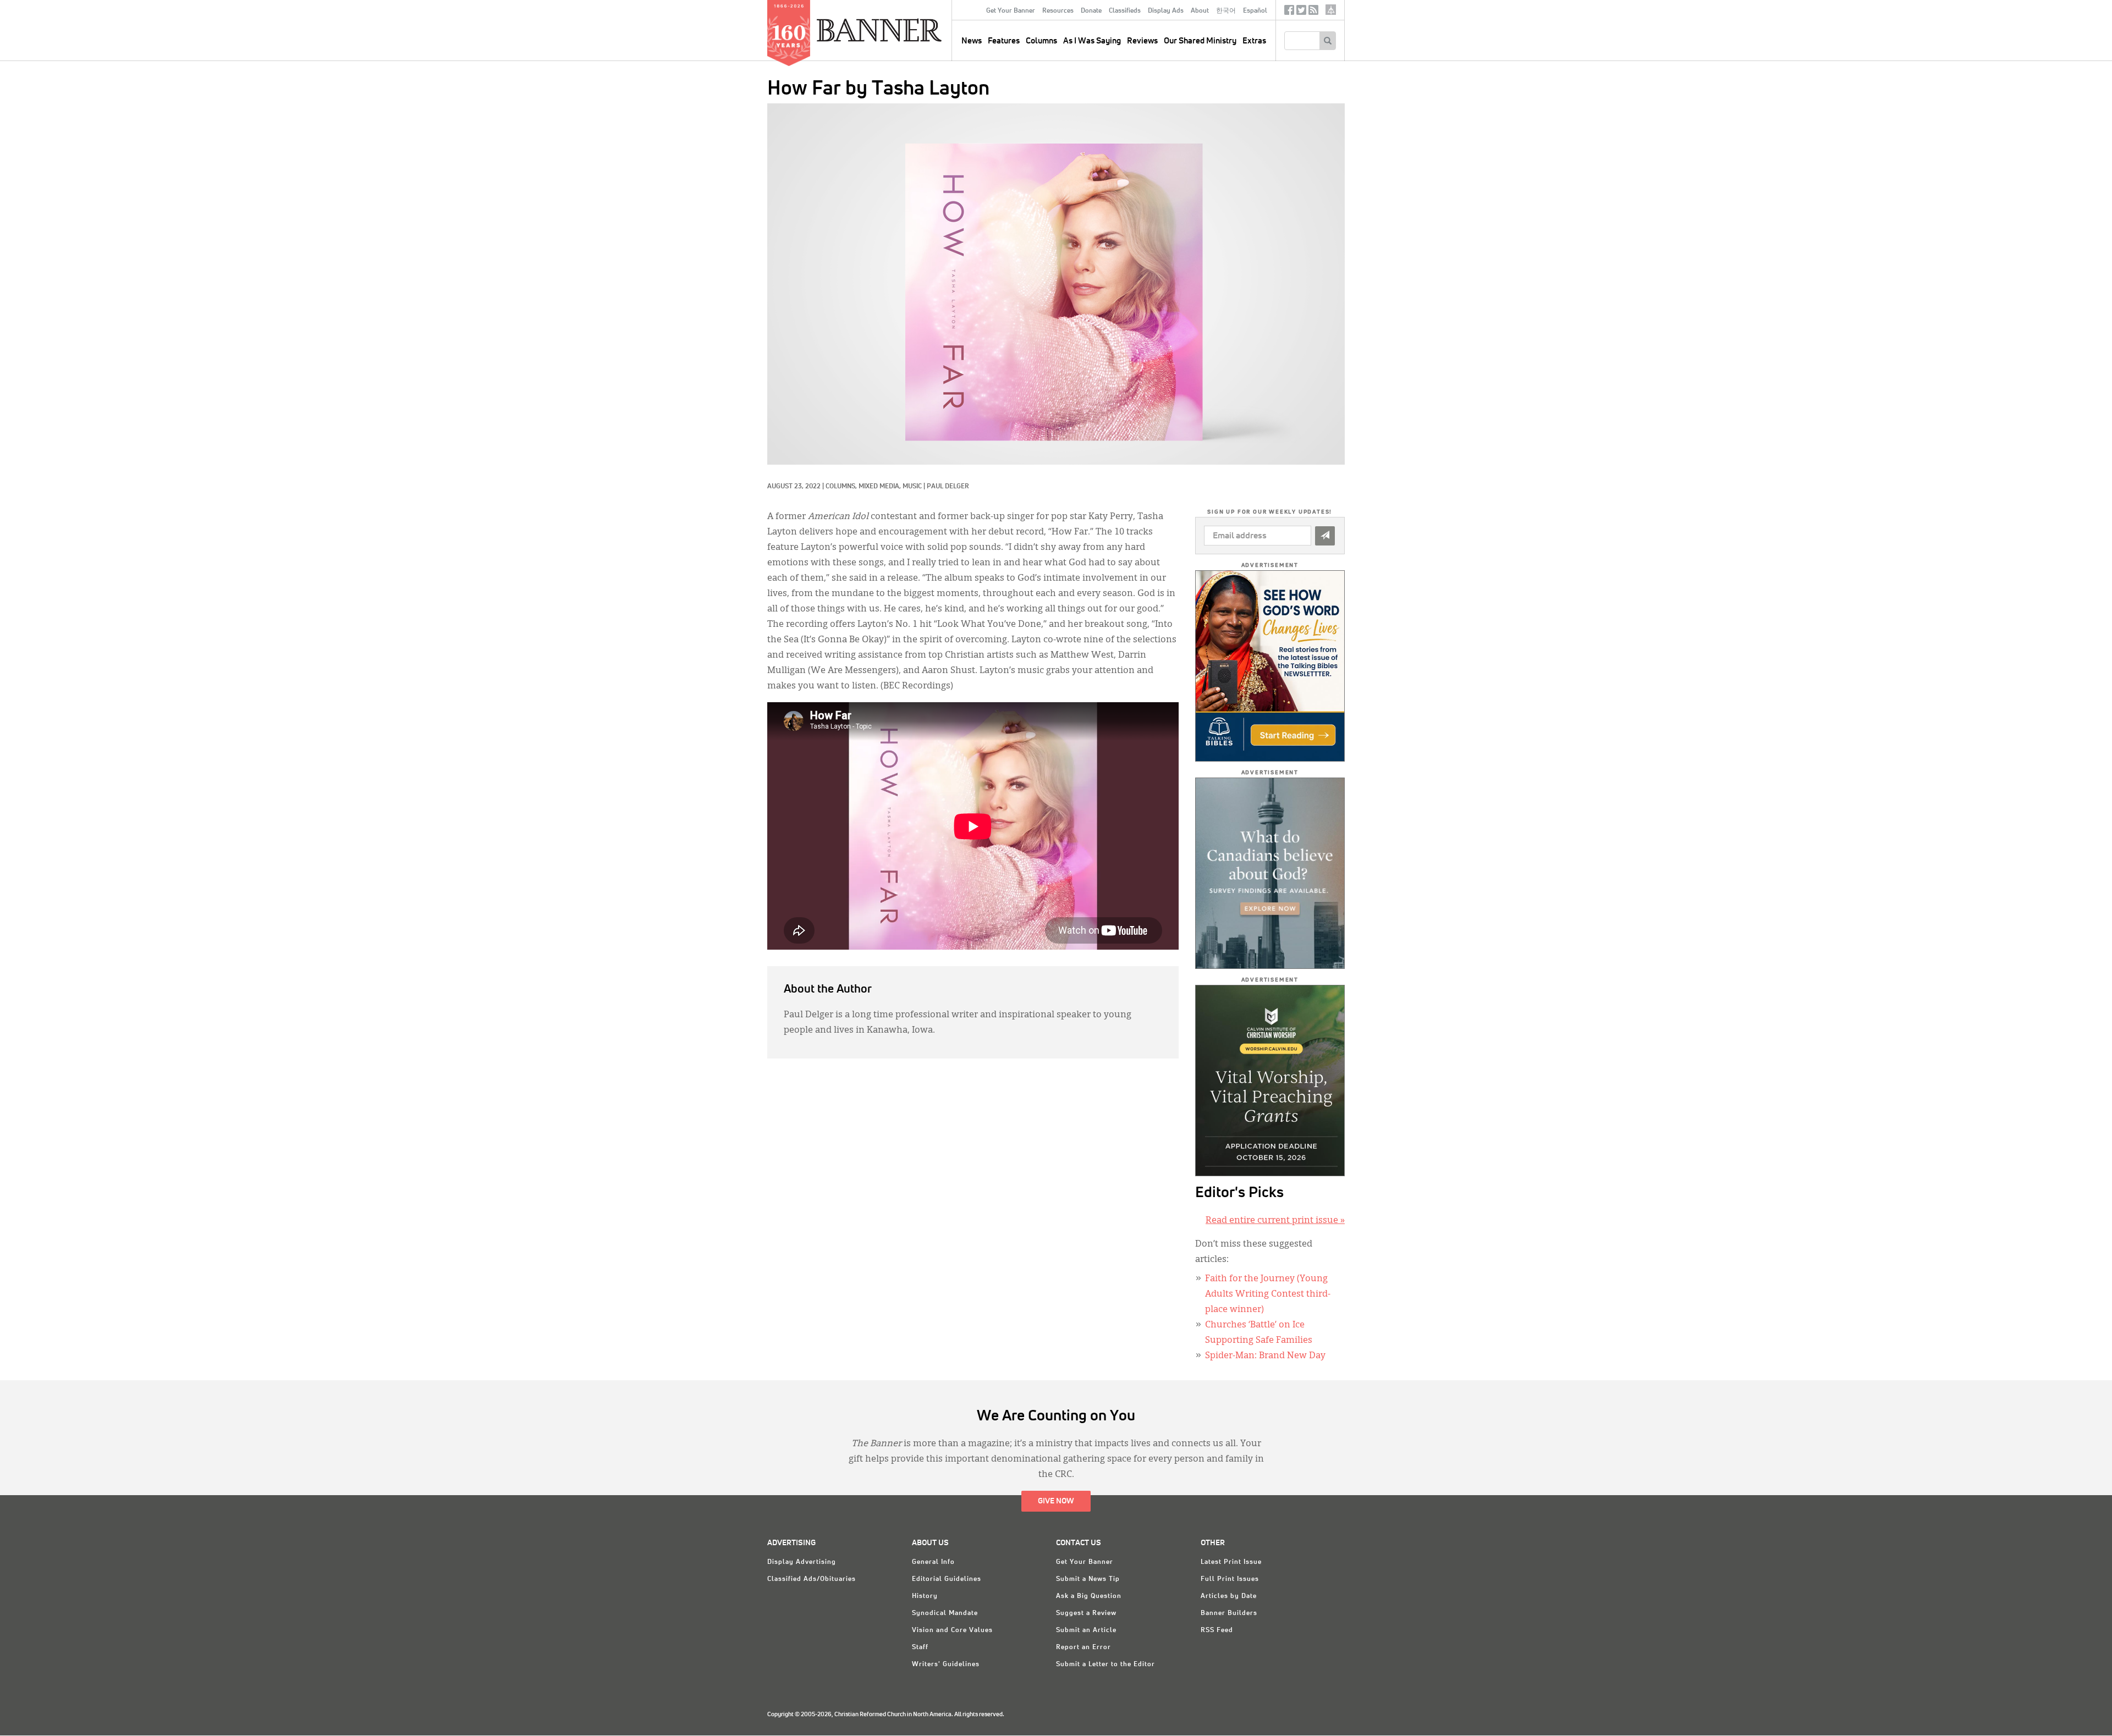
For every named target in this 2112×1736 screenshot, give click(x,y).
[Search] (1327, 41)
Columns (1041, 41)
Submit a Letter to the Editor (1105, 1665)
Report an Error (1083, 1647)
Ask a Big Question (1089, 1596)
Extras (1254, 41)
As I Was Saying (1092, 41)
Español (1255, 11)
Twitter (1301, 12)
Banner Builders (1229, 1613)
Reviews (1142, 41)
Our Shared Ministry (1200, 41)
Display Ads (1166, 11)
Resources (1058, 11)
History (925, 1596)
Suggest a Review (1086, 1613)
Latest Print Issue (1231, 1562)
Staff (920, 1647)
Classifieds (1125, 11)
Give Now (1056, 1501)
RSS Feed (1217, 1630)
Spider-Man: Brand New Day (1265, 1356)
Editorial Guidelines (947, 1579)
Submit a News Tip (1088, 1579)
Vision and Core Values (952, 1630)
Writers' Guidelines (946, 1665)
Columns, (842, 487)
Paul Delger (948, 487)
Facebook (1289, 12)
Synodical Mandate (945, 1613)
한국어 (1226, 11)
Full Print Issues (1230, 1579)
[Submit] (1325, 536)
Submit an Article (1086, 1630)
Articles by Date (1229, 1596)
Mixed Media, (881, 487)
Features (1004, 41)
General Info (933, 1562)
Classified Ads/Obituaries (812, 1579)
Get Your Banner (1011, 11)
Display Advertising (802, 1562)
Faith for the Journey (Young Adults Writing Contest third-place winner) (1268, 1294)
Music (912, 487)
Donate (1091, 11)
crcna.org (1331, 10)
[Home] (904, 30)
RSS (1313, 12)
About (1200, 11)
